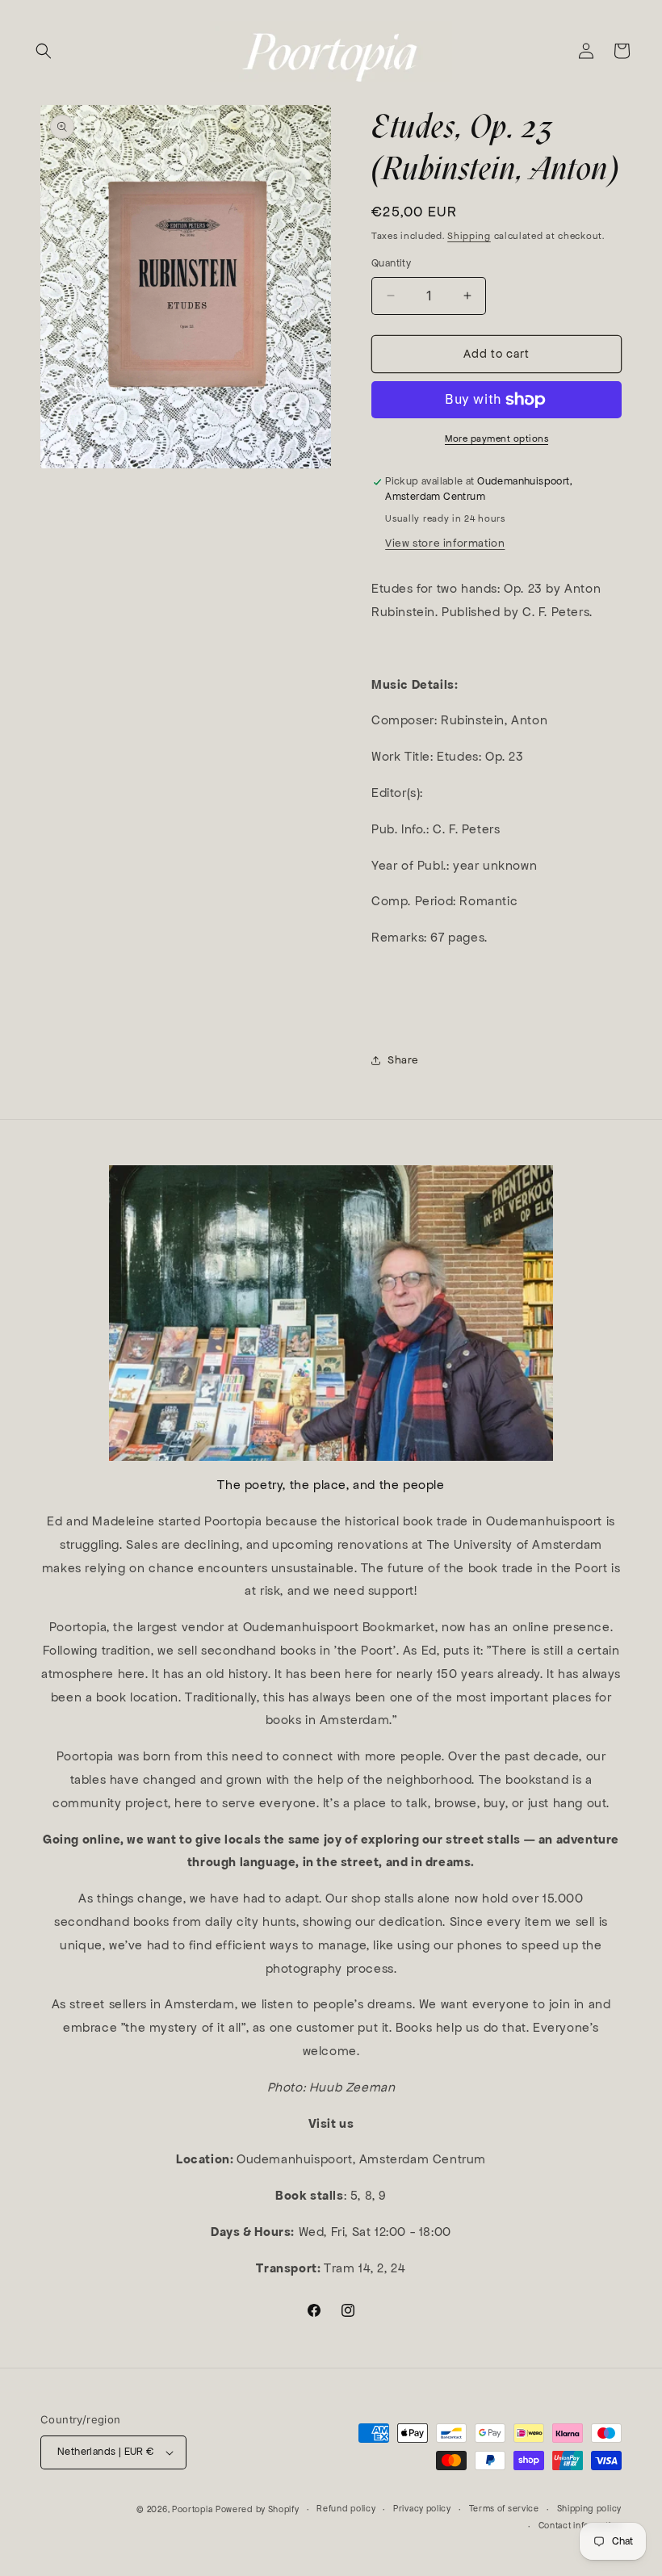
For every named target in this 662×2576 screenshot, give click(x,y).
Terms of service (504, 2509)
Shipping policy (590, 2509)
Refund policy (346, 2509)
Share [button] (403, 1060)
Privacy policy (422, 2509)
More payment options (497, 438)
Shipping (469, 236)
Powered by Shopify (258, 2509)
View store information (445, 543)
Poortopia (192, 2509)
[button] (44, 51)
